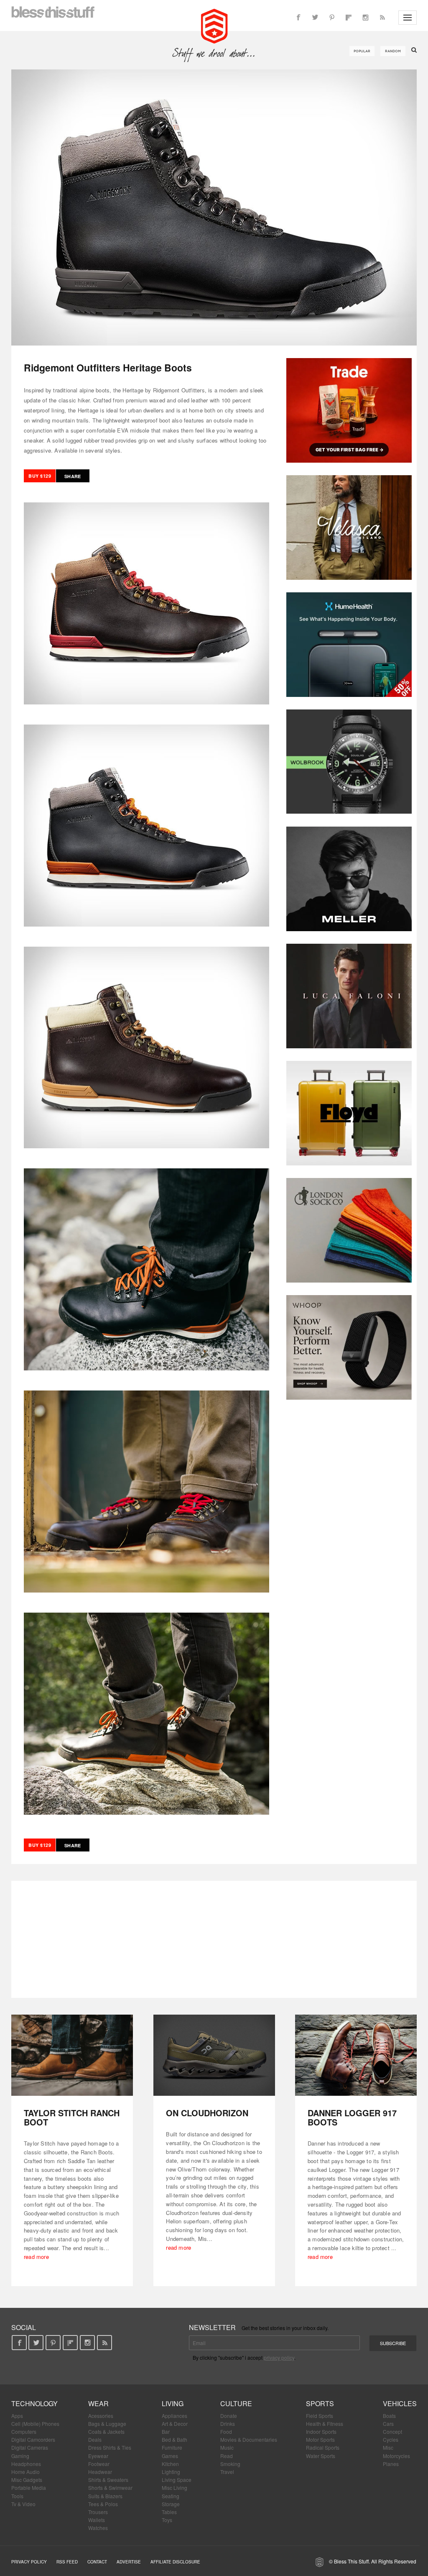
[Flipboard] (349, 18)
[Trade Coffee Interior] (349, 410)
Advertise (129, 2562)
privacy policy (279, 2357)
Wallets (97, 2520)
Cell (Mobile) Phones (35, 2424)
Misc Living (175, 2488)
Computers (24, 2431)
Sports (320, 2403)
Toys (167, 2520)
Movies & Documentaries (249, 2439)
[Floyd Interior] (349, 1113)
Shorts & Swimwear (110, 2488)
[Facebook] (298, 18)
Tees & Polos (103, 2504)
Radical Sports (323, 2447)
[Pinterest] (332, 18)
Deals (95, 2439)
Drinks (228, 2424)
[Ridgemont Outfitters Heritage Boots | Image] (214, 207)
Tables (169, 2512)
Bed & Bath (175, 2439)
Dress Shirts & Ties (110, 2447)
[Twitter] (315, 18)
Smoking (230, 2464)
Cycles (391, 2439)
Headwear (100, 2472)
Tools (17, 2496)
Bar (166, 2431)
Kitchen (170, 2464)
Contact (97, 2562)
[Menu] (408, 18)
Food (226, 2431)
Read (227, 2456)
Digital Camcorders (33, 2439)
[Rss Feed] (382, 18)
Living (173, 2403)
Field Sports (320, 2416)
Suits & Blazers (105, 2496)
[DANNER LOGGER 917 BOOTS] (356, 2055)
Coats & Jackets (106, 2431)
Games (170, 2456)
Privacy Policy (29, 2562)
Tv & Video (23, 2504)
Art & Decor (175, 2424)
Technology (34, 2403)
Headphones (26, 2464)
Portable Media (29, 2488)
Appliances (175, 2416)
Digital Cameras (30, 2447)
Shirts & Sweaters (108, 2480)
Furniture (172, 2447)
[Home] (214, 25)
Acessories (101, 2416)
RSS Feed (67, 2562)
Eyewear (98, 2456)
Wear (98, 2403)
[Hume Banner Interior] (349, 645)
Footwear (99, 2464)
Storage (171, 2504)
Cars (388, 2424)
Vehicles (400, 2403)
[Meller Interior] (349, 879)
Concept (392, 2431)
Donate (229, 2416)
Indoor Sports (321, 2431)
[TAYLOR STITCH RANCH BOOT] (72, 2055)
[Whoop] (349, 1347)
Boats (389, 2416)
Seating (171, 2496)
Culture (236, 2403)
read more (36, 2257)
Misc (388, 2447)
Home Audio (25, 2472)
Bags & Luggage (107, 2424)
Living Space (177, 2480)
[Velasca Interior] (349, 527)
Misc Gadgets (27, 2480)
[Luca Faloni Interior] (349, 996)
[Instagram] (365, 18)
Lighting (171, 2472)
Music (227, 2447)
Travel (227, 2472)
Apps (17, 2416)
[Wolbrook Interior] (349, 762)
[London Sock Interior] (349, 1230)
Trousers (98, 2512)
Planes (391, 2464)
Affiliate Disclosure (175, 2562)
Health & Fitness (325, 2424)
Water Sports (321, 2456)
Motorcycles (396, 2456)
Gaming (20, 2456)
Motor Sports (320, 2439)
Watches (98, 2528)
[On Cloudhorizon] (214, 2055)
